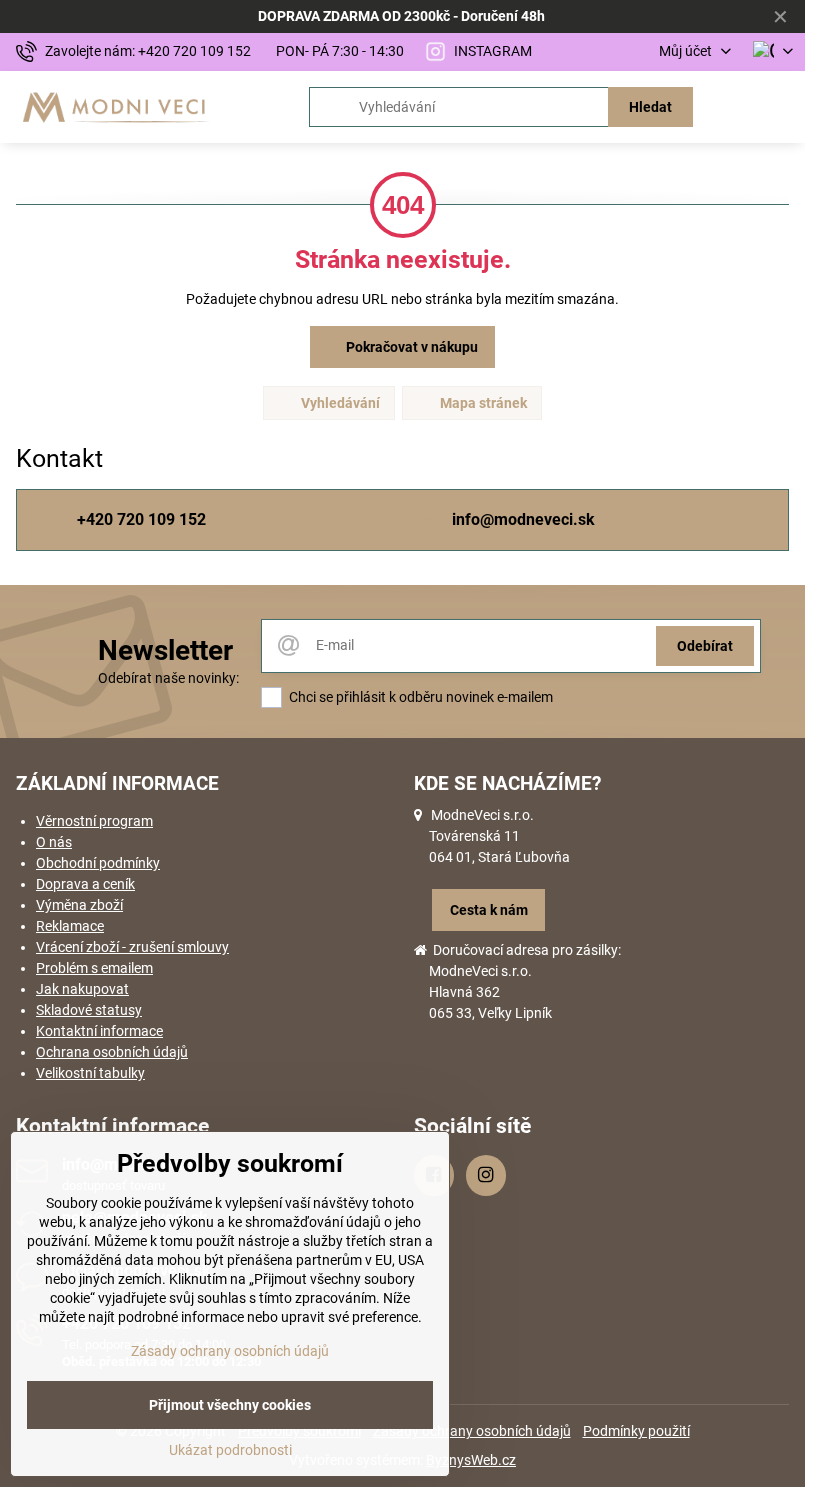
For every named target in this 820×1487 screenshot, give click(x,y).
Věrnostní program (94, 821)
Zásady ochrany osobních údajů (472, 1431)
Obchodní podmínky (98, 863)
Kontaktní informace (99, 1031)
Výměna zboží (79, 905)
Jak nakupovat (82, 989)
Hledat (650, 107)
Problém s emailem (94, 968)
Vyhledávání (339, 403)
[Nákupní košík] (733, 107)
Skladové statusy (89, 1010)
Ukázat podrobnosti (230, 1450)
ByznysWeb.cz (471, 1460)
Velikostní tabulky (90, 1073)
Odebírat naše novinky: (168, 678)
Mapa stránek (482, 403)
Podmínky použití (636, 1431)
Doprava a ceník (85, 884)
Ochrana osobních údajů (112, 1052)
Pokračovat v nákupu (410, 347)
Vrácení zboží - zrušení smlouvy (132, 947)
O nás (54, 842)
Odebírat (705, 646)
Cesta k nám (489, 910)
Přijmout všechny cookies (230, 1405)
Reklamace (70, 926)
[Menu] (781, 107)
